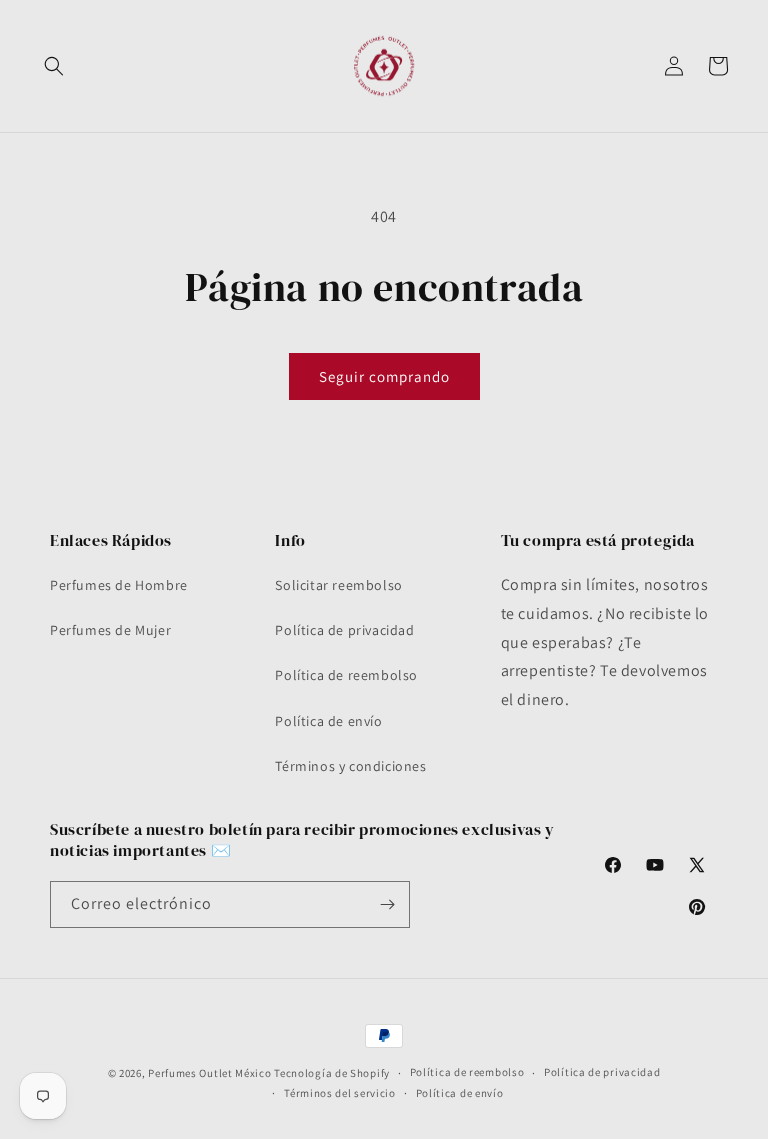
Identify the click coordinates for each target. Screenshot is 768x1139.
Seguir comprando (384, 376)
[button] (54, 66)
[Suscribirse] (387, 904)
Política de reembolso (346, 675)
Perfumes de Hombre (119, 585)
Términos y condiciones (350, 766)
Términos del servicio (340, 1093)
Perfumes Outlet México (211, 1073)
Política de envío (328, 721)
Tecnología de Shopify (332, 1073)
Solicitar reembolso (338, 585)
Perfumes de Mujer (110, 630)
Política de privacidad (344, 630)
